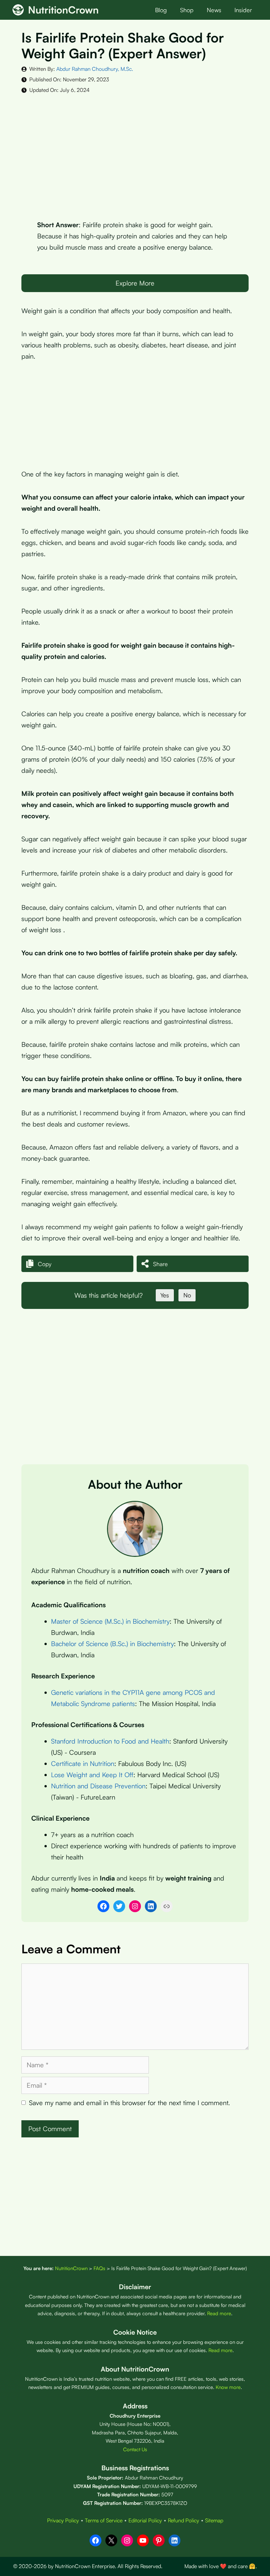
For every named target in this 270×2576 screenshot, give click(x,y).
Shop (187, 10)
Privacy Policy (63, 2520)
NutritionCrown (63, 10)
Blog (161, 10)
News (214, 10)
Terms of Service (104, 2520)
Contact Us (135, 2449)
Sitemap (214, 2520)
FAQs (99, 2268)
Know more (228, 2387)
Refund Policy (184, 2520)
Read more (219, 2313)
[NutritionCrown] (18, 10)
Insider (243, 10)
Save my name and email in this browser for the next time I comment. (129, 2103)
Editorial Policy (145, 2520)
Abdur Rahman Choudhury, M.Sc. (95, 69)
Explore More (135, 283)
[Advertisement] (135, 152)
